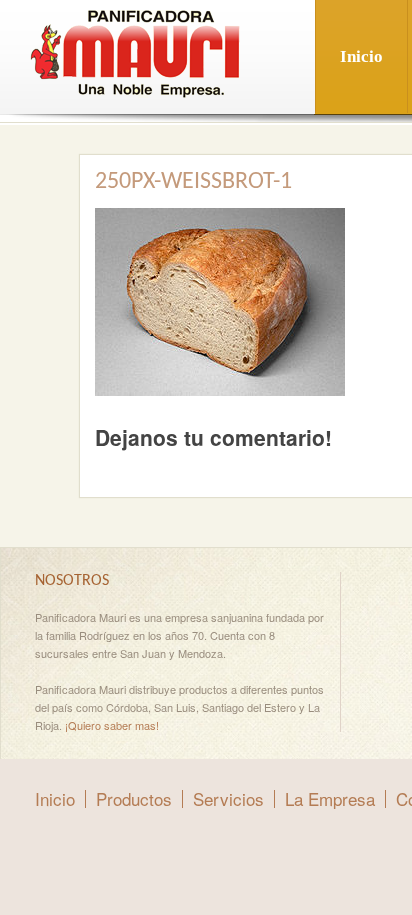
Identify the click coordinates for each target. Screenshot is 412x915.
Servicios (228, 798)
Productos (134, 798)
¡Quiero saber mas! (112, 725)
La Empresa (330, 798)
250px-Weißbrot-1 (193, 182)
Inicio (361, 56)
